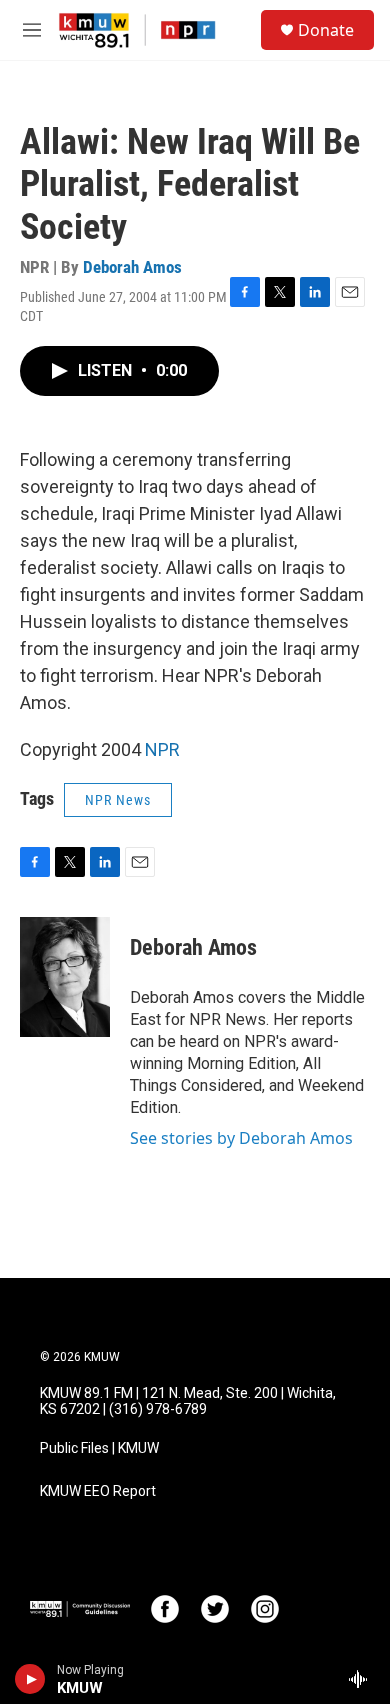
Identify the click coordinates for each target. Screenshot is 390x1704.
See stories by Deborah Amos (241, 1138)
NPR (162, 749)
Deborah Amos (132, 267)
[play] (30, 1679)
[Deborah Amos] (65, 977)
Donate (326, 30)
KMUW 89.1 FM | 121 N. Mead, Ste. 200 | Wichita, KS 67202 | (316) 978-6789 (188, 1401)
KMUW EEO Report (98, 1491)
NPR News (118, 800)
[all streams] (363, 1679)
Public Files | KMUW (99, 1448)
